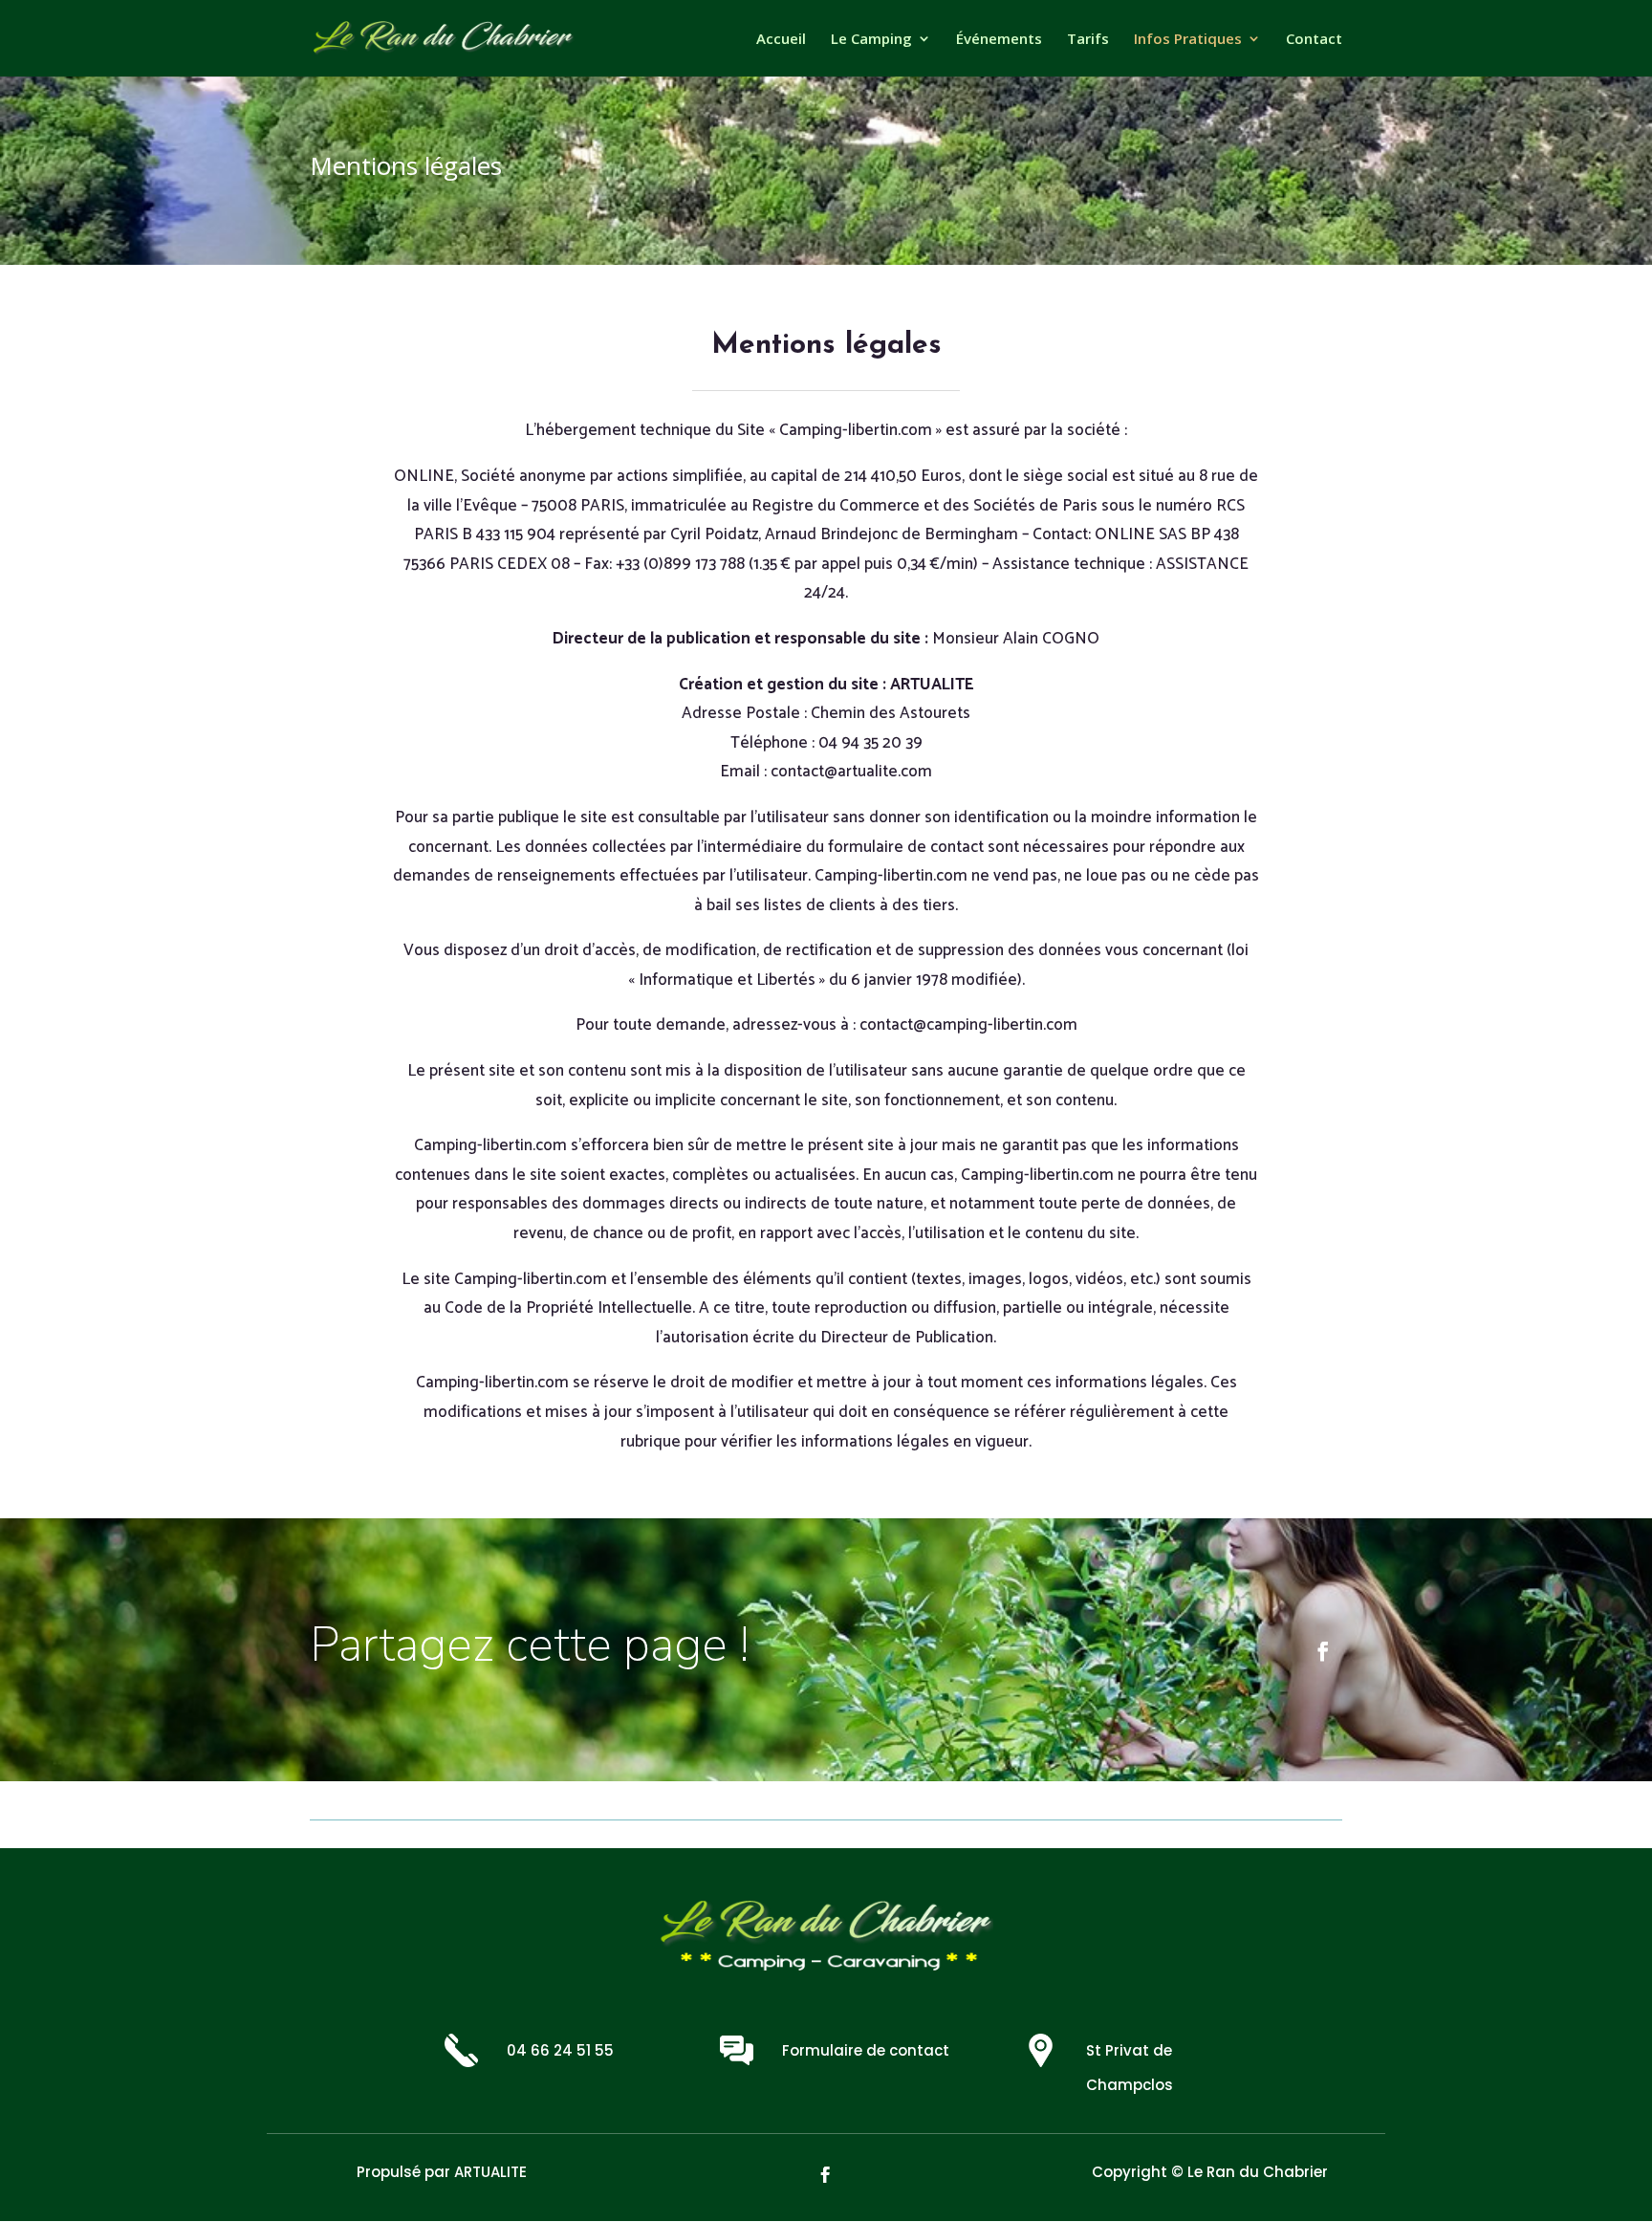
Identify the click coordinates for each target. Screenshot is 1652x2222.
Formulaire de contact (866, 2050)
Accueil (781, 40)
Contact (1314, 40)
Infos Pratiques (1188, 40)
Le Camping (871, 40)
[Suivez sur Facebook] (1323, 1651)
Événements (999, 40)
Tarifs (1088, 40)
